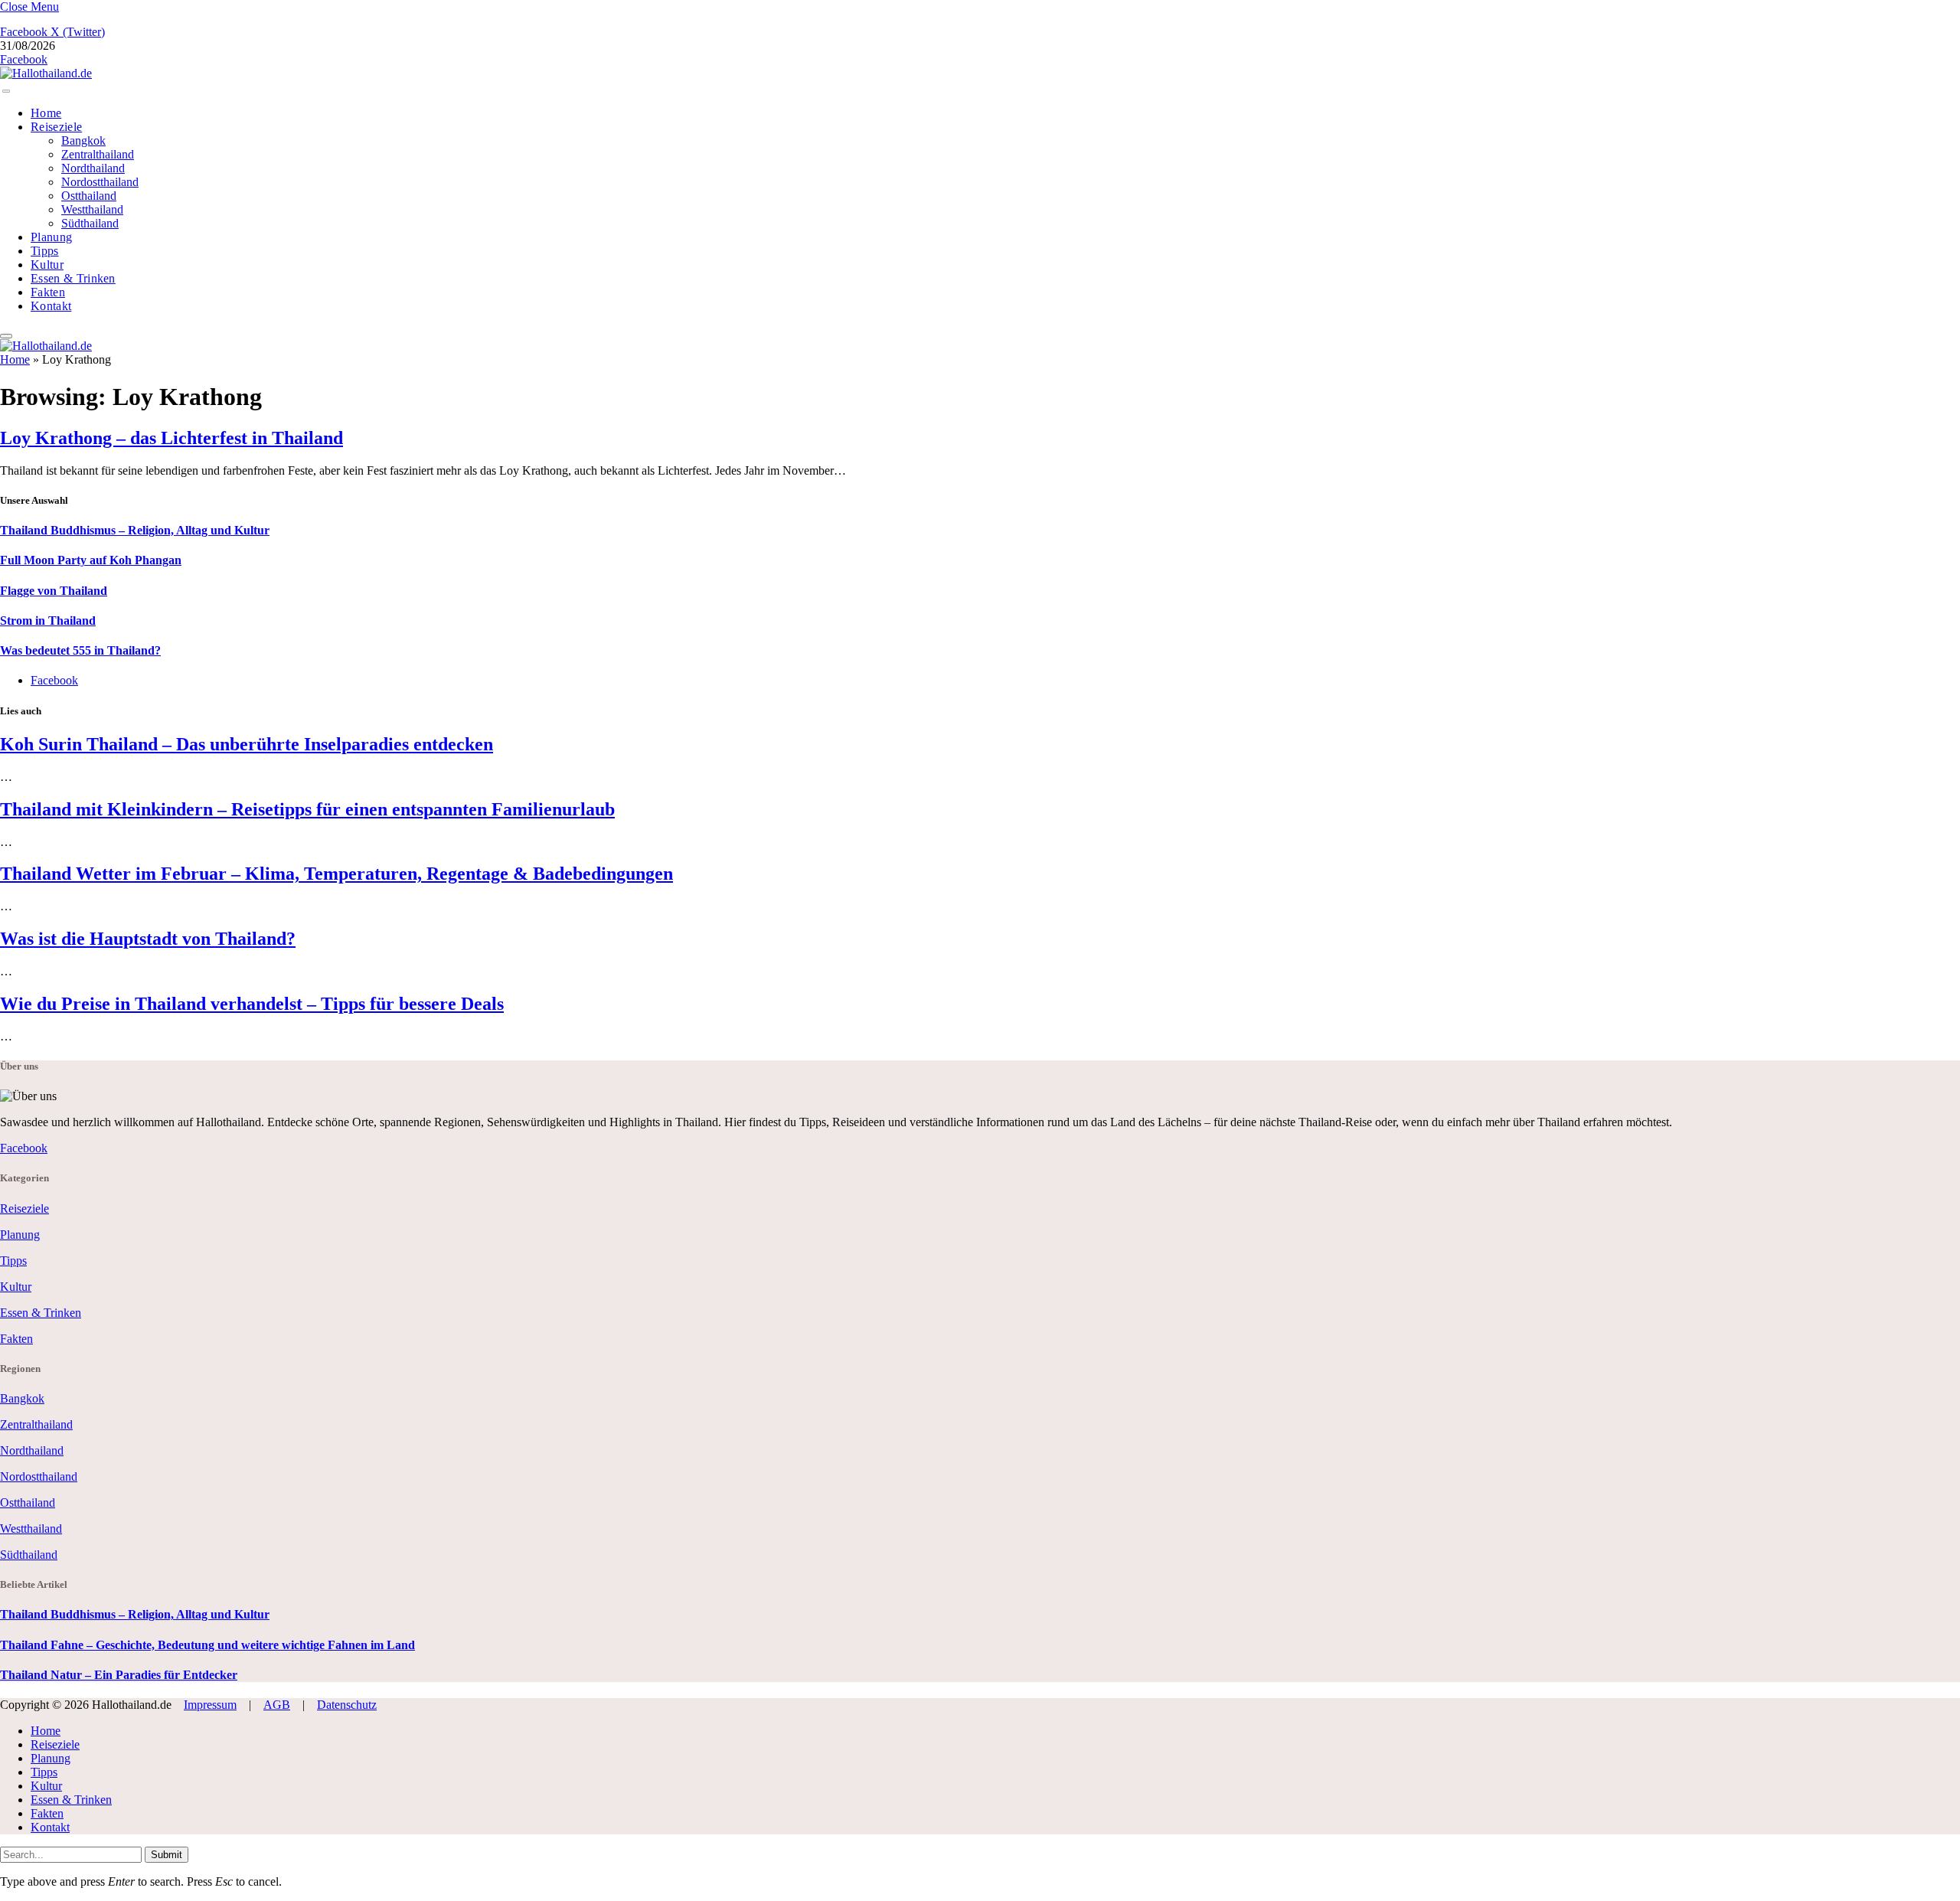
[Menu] (6, 91)
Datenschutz (347, 1705)
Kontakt (51, 306)
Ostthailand (89, 196)
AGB (277, 1705)
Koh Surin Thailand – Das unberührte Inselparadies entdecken (247, 744)
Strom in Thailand (48, 621)
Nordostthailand (100, 182)
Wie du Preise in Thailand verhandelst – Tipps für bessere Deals (252, 1004)
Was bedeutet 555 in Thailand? (80, 650)
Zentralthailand (98, 154)
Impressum (210, 1705)
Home (46, 113)
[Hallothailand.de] (46, 73)
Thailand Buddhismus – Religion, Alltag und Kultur (135, 530)
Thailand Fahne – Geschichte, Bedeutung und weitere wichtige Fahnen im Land (207, 1645)
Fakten (48, 292)
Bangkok (83, 140)
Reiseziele (56, 127)
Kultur (47, 265)
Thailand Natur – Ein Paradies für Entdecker (119, 1675)
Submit (167, 1855)
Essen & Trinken (73, 278)
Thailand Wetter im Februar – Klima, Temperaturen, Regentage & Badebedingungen (336, 874)
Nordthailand (93, 168)
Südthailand (90, 223)
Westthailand (92, 209)
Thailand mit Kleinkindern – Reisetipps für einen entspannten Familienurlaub (307, 809)
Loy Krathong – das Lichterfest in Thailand (171, 438)
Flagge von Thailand (54, 591)
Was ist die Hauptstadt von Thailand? (148, 939)
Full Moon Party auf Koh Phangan (91, 560)
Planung (51, 237)
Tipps (45, 251)
